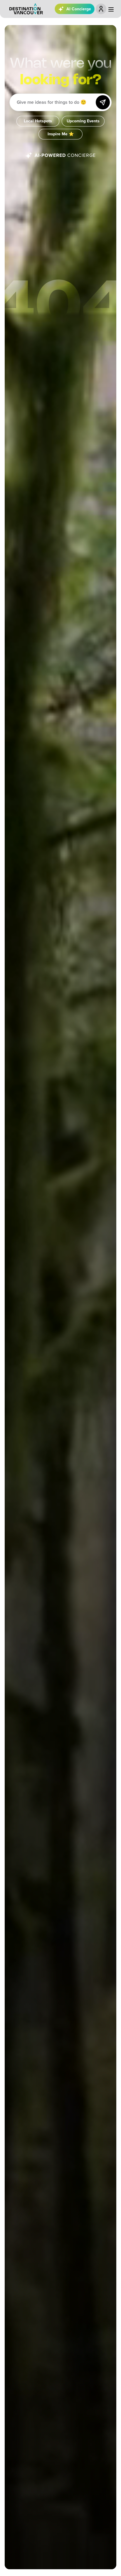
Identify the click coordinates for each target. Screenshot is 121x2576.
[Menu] (111, 9)
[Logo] (26, 9)
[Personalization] (101, 9)
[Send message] (103, 102)
